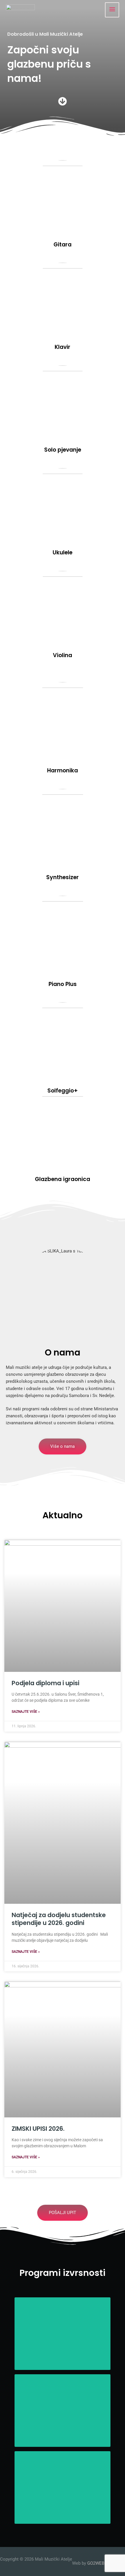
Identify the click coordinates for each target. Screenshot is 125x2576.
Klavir (63, 347)
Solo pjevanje (63, 450)
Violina (63, 655)
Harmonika (63, 770)
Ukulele (63, 552)
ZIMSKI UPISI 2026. (38, 2129)
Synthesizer (63, 877)
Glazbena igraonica (63, 1179)
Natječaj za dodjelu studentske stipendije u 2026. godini (59, 1919)
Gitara (63, 245)
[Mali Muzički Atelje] (20, 10)
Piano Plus (63, 984)
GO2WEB (96, 2563)
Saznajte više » (26, 1712)
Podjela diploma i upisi (45, 1683)
